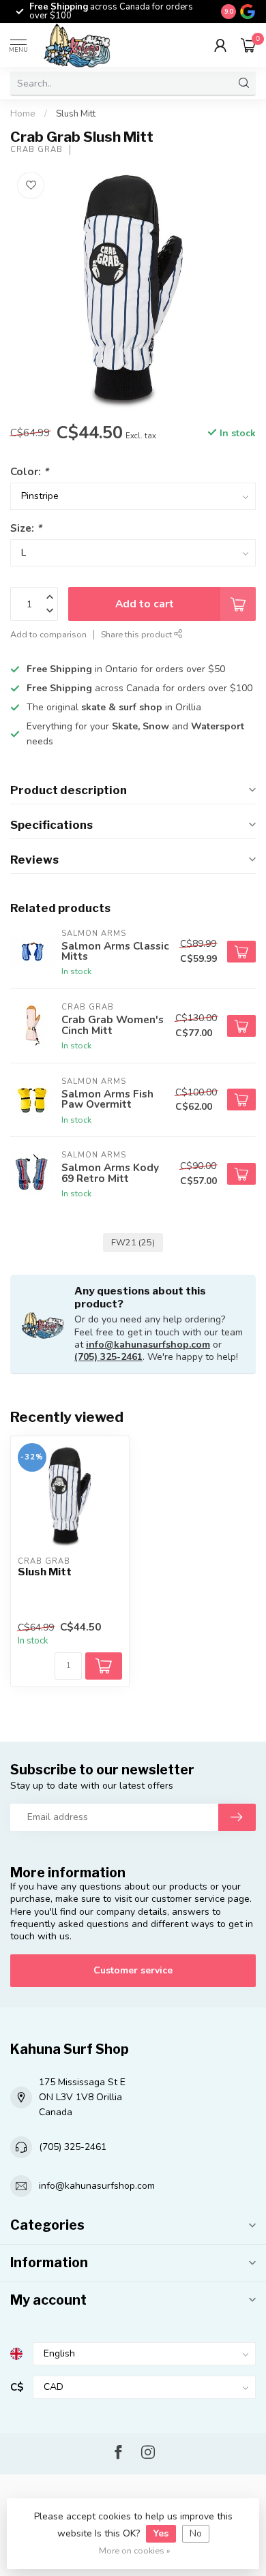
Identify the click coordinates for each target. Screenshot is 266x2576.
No (196, 2533)
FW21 (133, 1242)
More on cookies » (135, 2550)
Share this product (137, 634)
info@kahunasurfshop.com (148, 1345)
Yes (161, 2533)
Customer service (133, 1970)
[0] (248, 45)
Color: (29, 471)
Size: (26, 528)
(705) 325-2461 (108, 1357)
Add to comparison (48, 634)
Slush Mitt (76, 114)
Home (23, 114)
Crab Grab (36, 150)
